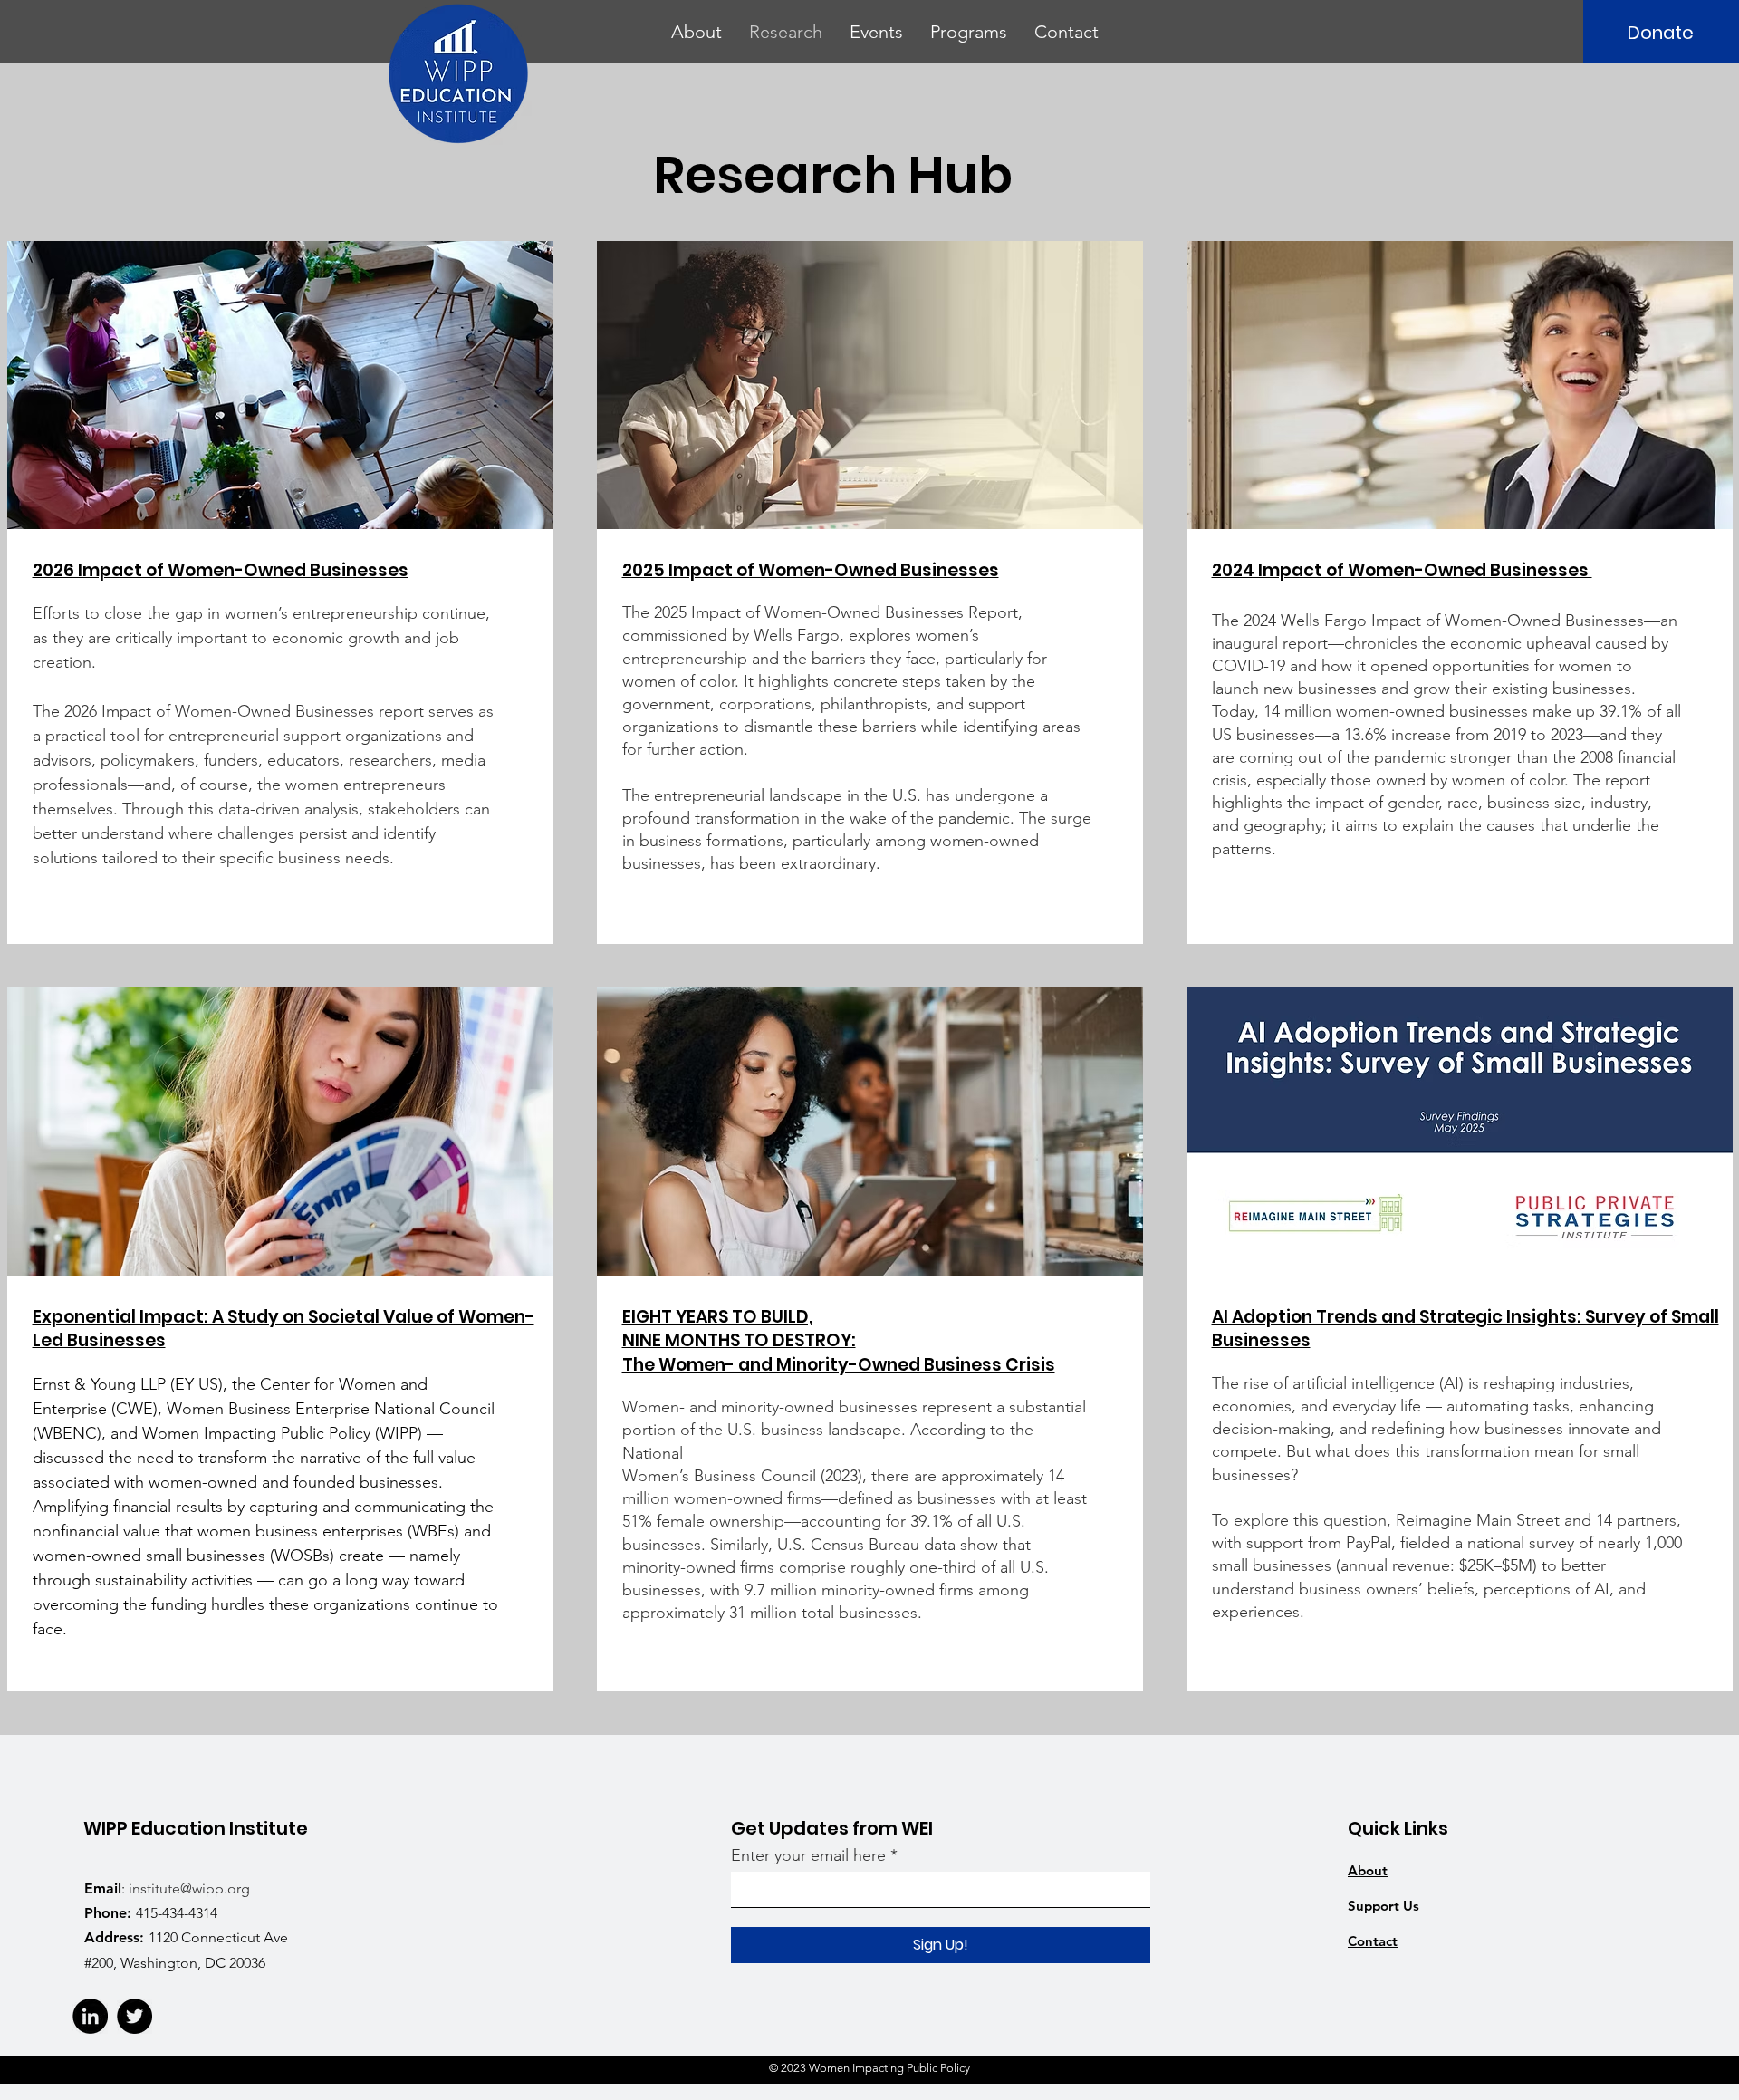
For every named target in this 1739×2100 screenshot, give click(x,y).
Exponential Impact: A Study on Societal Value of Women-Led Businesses (283, 1329)
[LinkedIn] (90, 2016)
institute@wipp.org (189, 1888)
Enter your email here (808, 1855)
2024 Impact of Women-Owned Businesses (1402, 570)
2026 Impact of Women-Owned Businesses (221, 570)
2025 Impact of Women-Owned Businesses (811, 570)
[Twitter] (135, 2016)
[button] (697, 32)
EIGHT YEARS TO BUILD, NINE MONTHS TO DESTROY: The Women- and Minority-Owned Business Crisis (839, 1341)
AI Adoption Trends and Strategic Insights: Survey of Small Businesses (1465, 1329)
